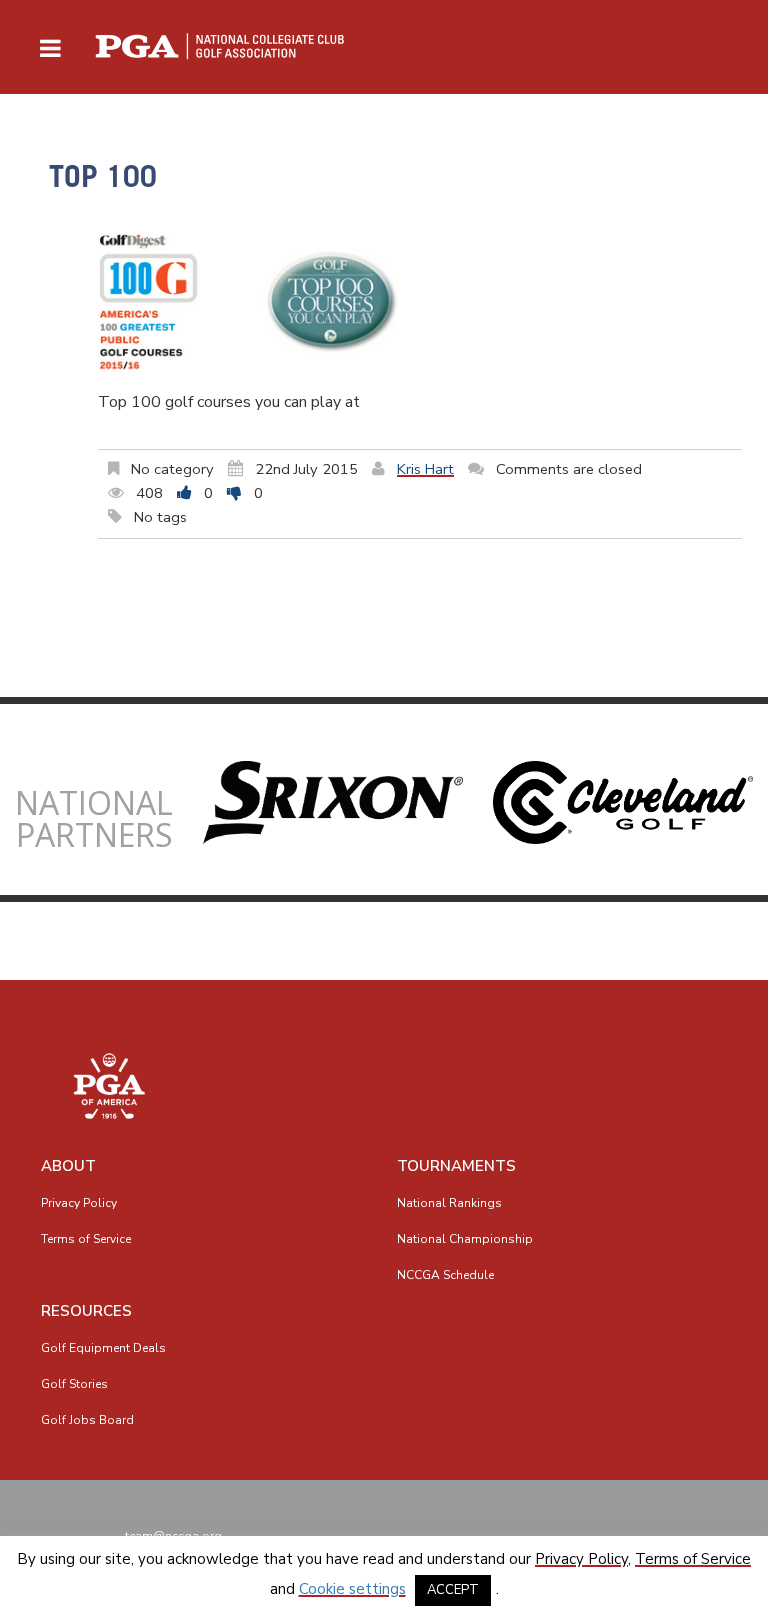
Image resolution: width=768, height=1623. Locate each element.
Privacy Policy (79, 1203)
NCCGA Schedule (445, 1275)
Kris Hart (425, 469)
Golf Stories (74, 1384)
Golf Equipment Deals (103, 1348)
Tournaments (456, 1166)
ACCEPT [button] (453, 1590)
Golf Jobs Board (87, 1420)
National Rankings (449, 1203)
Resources (86, 1311)
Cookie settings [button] (352, 1589)
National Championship (465, 1239)
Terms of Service (86, 1239)
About (68, 1166)
